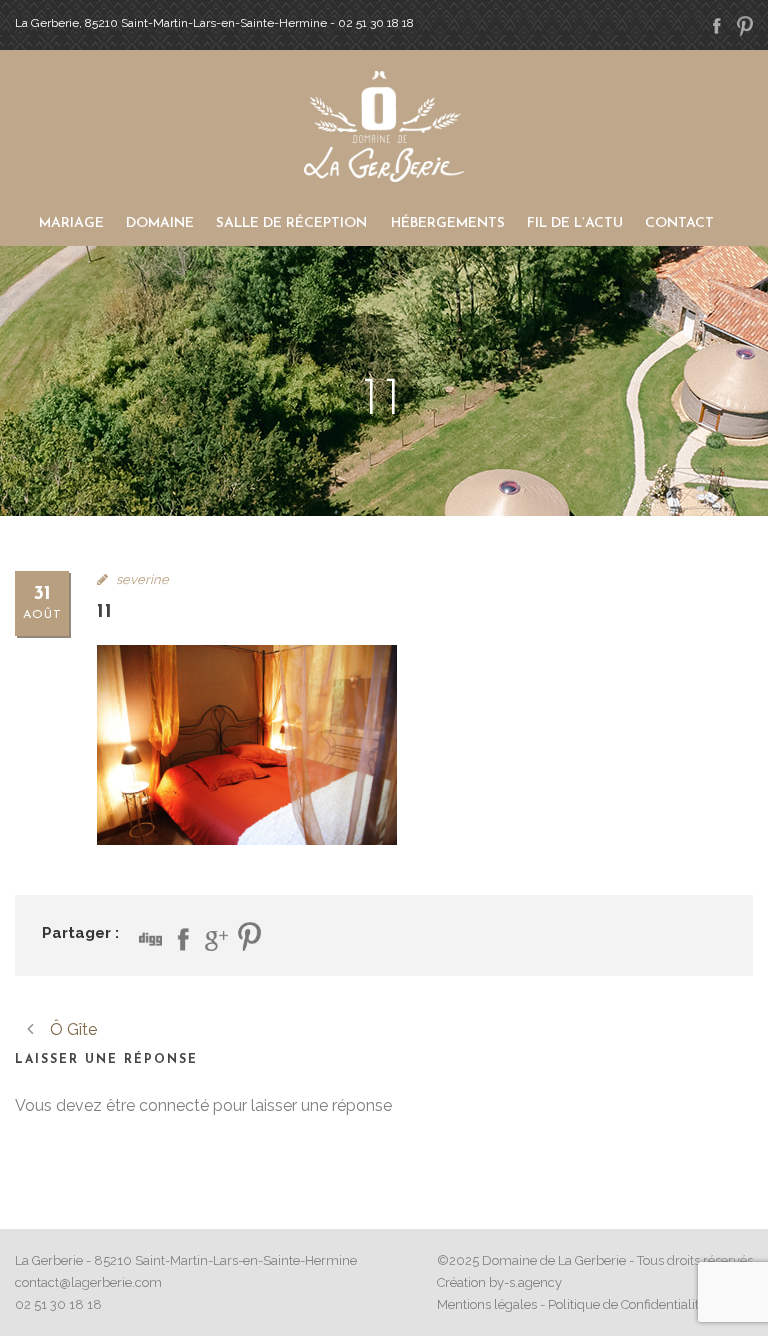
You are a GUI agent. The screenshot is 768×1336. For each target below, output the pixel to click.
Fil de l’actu (575, 223)
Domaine (160, 223)
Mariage (71, 223)
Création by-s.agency (499, 1282)
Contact (679, 223)
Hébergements (448, 223)
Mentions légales (487, 1304)
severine (142, 579)
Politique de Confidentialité (627, 1304)
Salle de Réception (291, 223)
